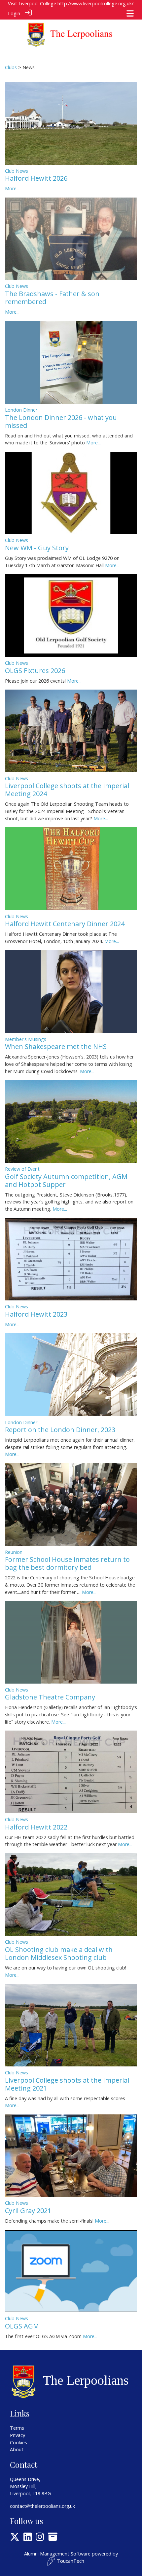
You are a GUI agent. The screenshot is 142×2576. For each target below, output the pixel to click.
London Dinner (21, 410)
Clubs (11, 67)
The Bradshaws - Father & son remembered (52, 298)
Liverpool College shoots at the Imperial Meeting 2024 (67, 790)
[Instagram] (40, 2538)
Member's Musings (26, 1039)
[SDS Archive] (53, 2538)
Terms (17, 2428)
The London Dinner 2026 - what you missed (61, 421)
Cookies (18, 2442)
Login (14, 13)
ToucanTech (71, 2561)
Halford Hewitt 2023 (36, 1314)
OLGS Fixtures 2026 (35, 671)
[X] (15, 2538)
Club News (17, 171)
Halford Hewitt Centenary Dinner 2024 (65, 924)
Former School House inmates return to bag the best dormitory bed (67, 1563)
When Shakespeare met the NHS (56, 1046)
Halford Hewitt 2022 (36, 1827)
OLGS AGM (22, 2326)
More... (12, 188)
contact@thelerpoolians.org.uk (42, 2506)
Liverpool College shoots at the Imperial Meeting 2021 (67, 2084)
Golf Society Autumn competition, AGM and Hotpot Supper (66, 1180)
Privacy (18, 2435)
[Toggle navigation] (130, 13)
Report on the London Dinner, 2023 (60, 1430)
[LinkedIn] (28, 2538)
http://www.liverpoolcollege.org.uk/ (95, 3)
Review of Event (22, 1169)
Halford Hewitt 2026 (36, 178)
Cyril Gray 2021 (28, 2211)
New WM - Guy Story (37, 548)
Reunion (14, 1552)
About (17, 2449)
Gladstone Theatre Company (50, 1697)
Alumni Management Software (57, 2554)
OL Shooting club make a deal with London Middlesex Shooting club (59, 1953)
